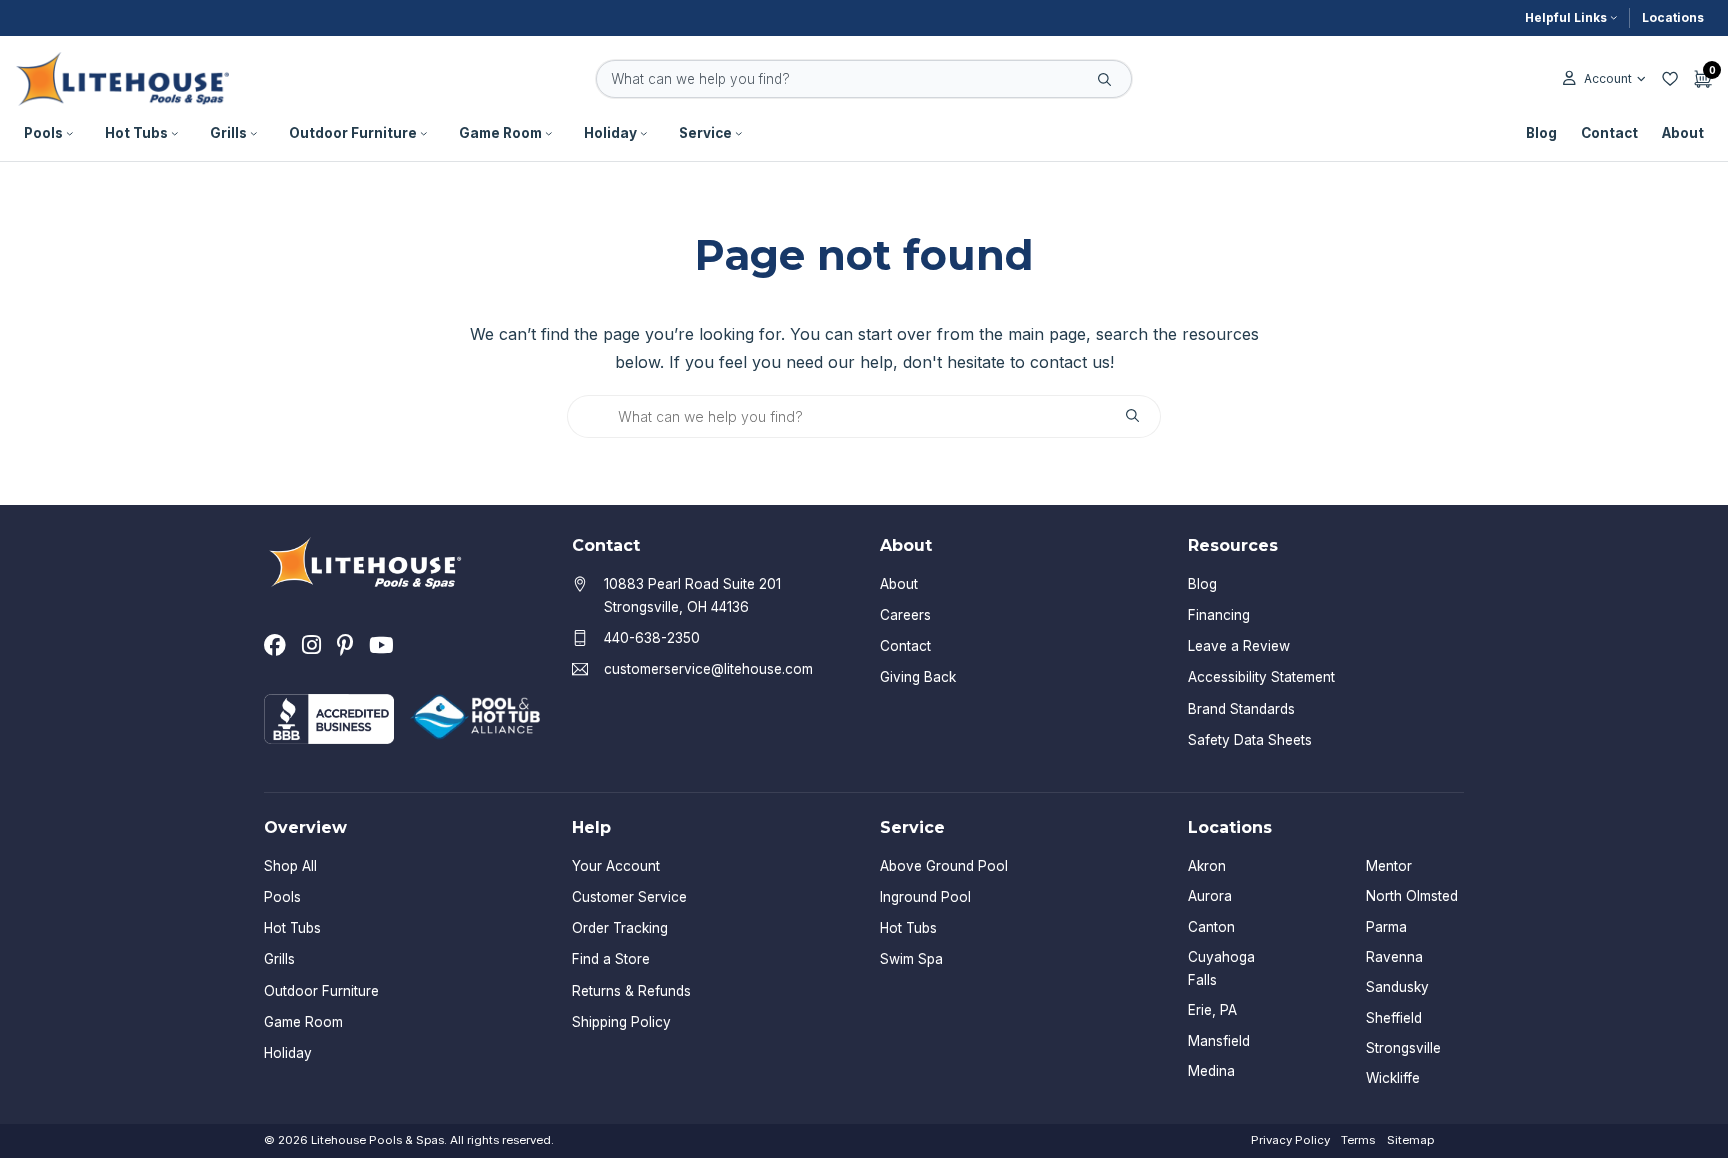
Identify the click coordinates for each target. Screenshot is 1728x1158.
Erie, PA (1212, 1010)
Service (705, 133)
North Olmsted (1412, 896)
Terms (1358, 1140)
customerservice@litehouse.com (708, 669)
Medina (1211, 1071)
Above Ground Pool (944, 866)
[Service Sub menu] (739, 134)
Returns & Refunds (631, 991)
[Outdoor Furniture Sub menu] (424, 134)
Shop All (290, 866)
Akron (1207, 866)
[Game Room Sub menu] (549, 134)
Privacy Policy (1290, 1140)
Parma (1386, 927)
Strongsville (1403, 1048)
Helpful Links (1566, 17)
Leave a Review (1239, 646)
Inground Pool (925, 897)
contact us (1070, 362)
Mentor (1389, 866)
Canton (1211, 927)
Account (1607, 78)
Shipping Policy (621, 1022)
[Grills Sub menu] (254, 134)
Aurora (1210, 896)
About (1683, 133)
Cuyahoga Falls (1221, 968)
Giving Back (918, 677)
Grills (228, 133)
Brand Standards (1241, 709)
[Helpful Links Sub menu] (1614, 18)
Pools (43, 133)
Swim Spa (911, 959)
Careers (905, 615)
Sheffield (1394, 1018)
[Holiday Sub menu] (644, 134)
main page (1047, 334)
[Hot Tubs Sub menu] (175, 134)
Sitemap (1410, 1140)
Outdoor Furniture (353, 133)
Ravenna (1394, 957)
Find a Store (611, 959)
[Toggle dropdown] (1641, 79)
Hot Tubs (136, 133)
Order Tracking (620, 928)
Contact (1609, 133)
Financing (1219, 615)
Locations (1673, 17)
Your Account (616, 866)
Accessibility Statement (1261, 677)
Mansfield (1219, 1041)
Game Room (500, 133)
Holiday (610, 133)
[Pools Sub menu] (70, 134)
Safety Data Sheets (1250, 740)
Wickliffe (1393, 1078)
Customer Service (629, 897)
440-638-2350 (652, 638)
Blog (1541, 133)
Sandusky (1397, 987)
